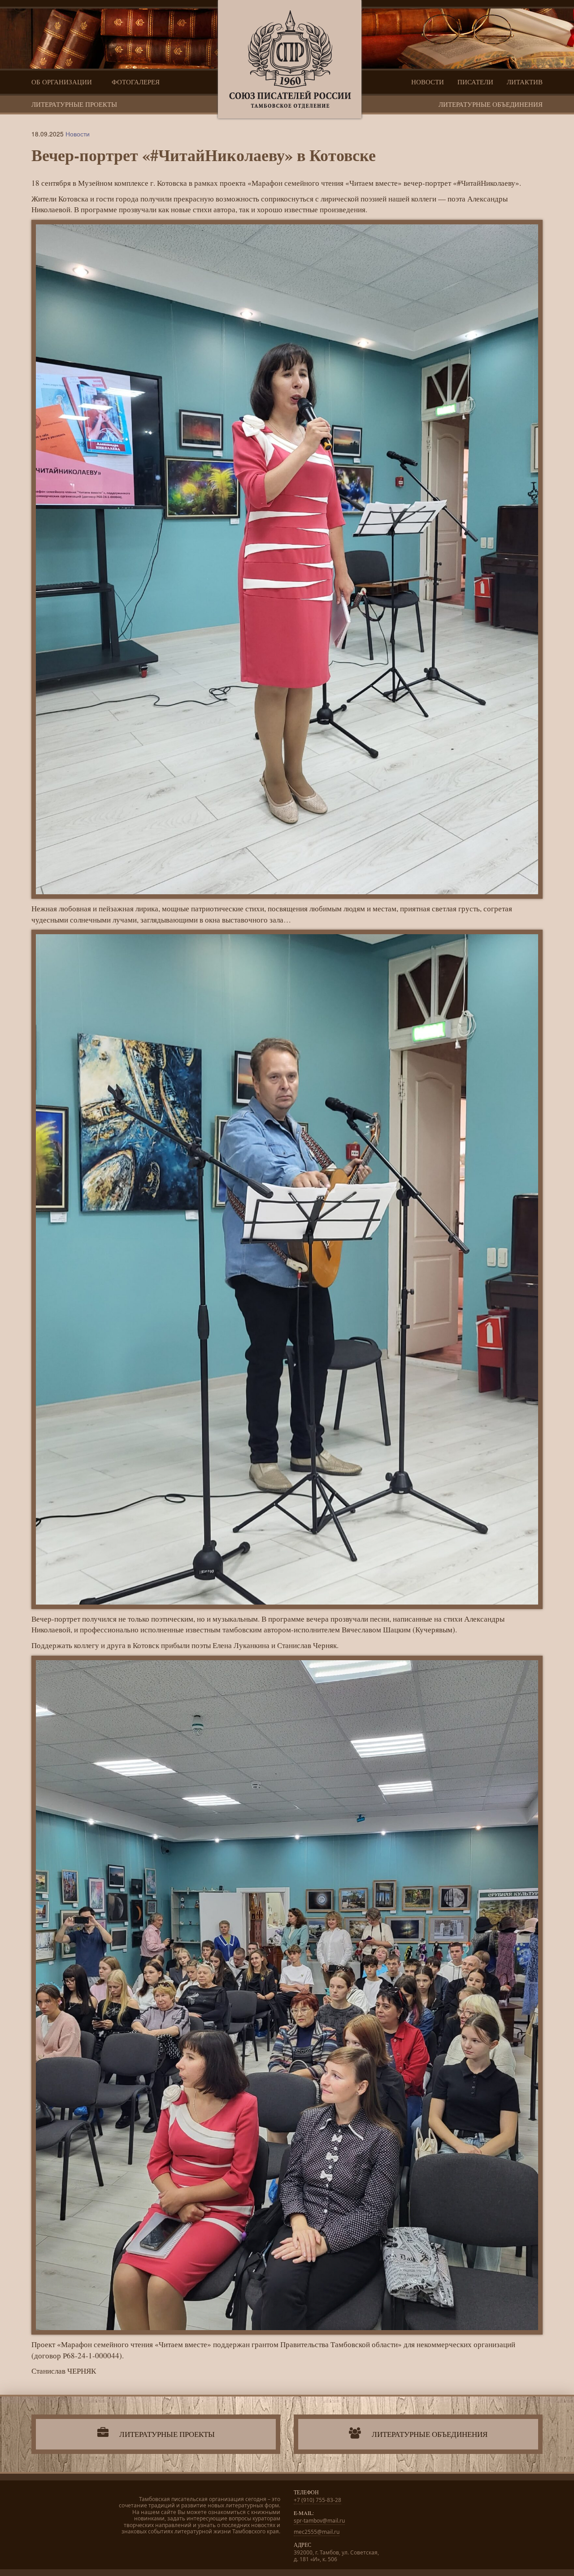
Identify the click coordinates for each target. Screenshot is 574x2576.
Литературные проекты (74, 104)
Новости (428, 82)
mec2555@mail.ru (317, 2532)
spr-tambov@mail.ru (319, 2521)
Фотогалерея (136, 82)
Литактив (525, 82)
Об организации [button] (63, 82)
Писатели (475, 82)
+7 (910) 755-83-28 (317, 2500)
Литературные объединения (491, 104)
